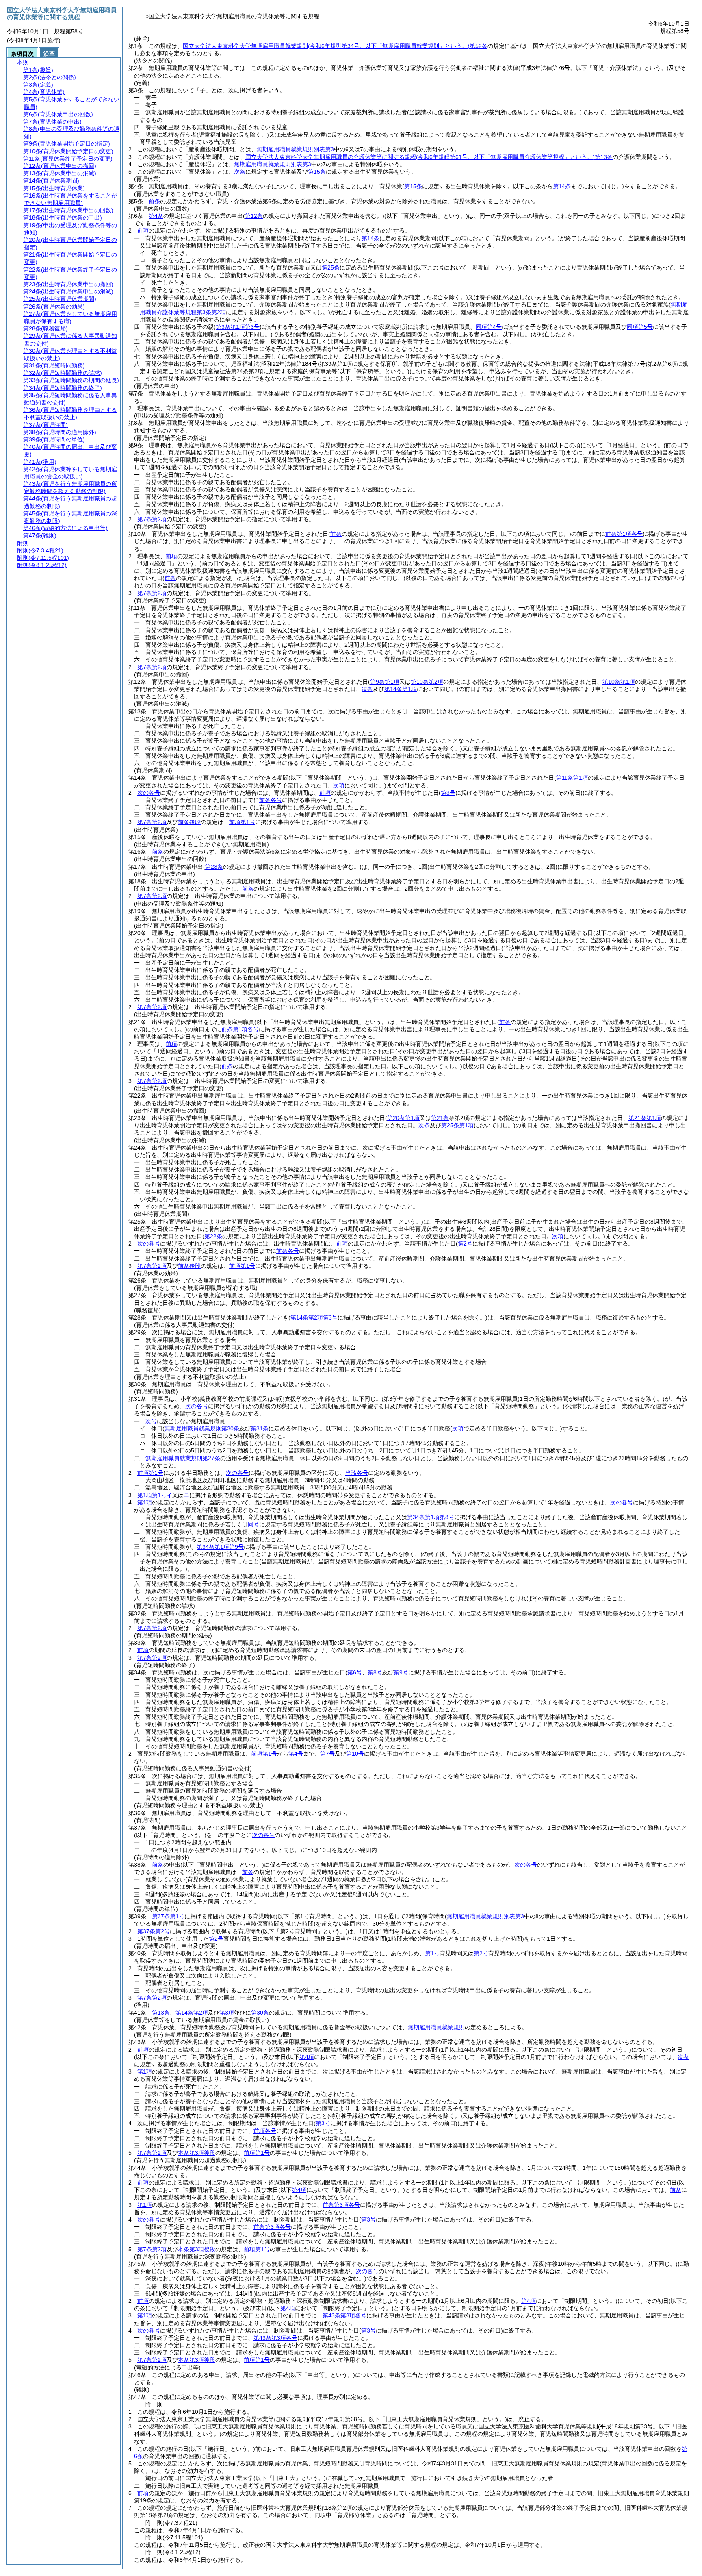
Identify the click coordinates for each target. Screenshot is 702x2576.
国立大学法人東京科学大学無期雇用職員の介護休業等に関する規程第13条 (429, 157)
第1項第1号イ (155, 1495)
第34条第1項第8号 (431, 1517)
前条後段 (189, 822)
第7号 (327, 1754)
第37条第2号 (154, 1931)
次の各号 (149, 793)
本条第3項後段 (197, 2153)
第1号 (432, 1953)
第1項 (145, 1502)
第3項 (227, 2013)
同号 (253, 1524)
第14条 (370, 238)
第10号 (355, 1754)
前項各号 (265, 2131)
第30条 (260, 2013)
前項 (143, 230)
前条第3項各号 (341, 2205)
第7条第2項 (152, 519)
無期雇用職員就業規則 (436, 2027)
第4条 (156, 216)
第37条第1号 (168, 1916)
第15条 (317, 172)
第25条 (331, 267)
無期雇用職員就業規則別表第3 (295, 149)
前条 (154, 201)
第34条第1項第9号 (220, 1547)
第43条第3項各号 (344, 2315)
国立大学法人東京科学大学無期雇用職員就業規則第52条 (335, 46)
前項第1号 (242, 822)
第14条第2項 (192, 2013)
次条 (240, 172)
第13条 (161, 2013)
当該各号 (357, 1473)
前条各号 (271, 800)
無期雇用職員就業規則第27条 (183, 1458)
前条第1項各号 (624, 534)
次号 (151, 1421)
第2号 (216, 1939)
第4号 (296, 1754)
